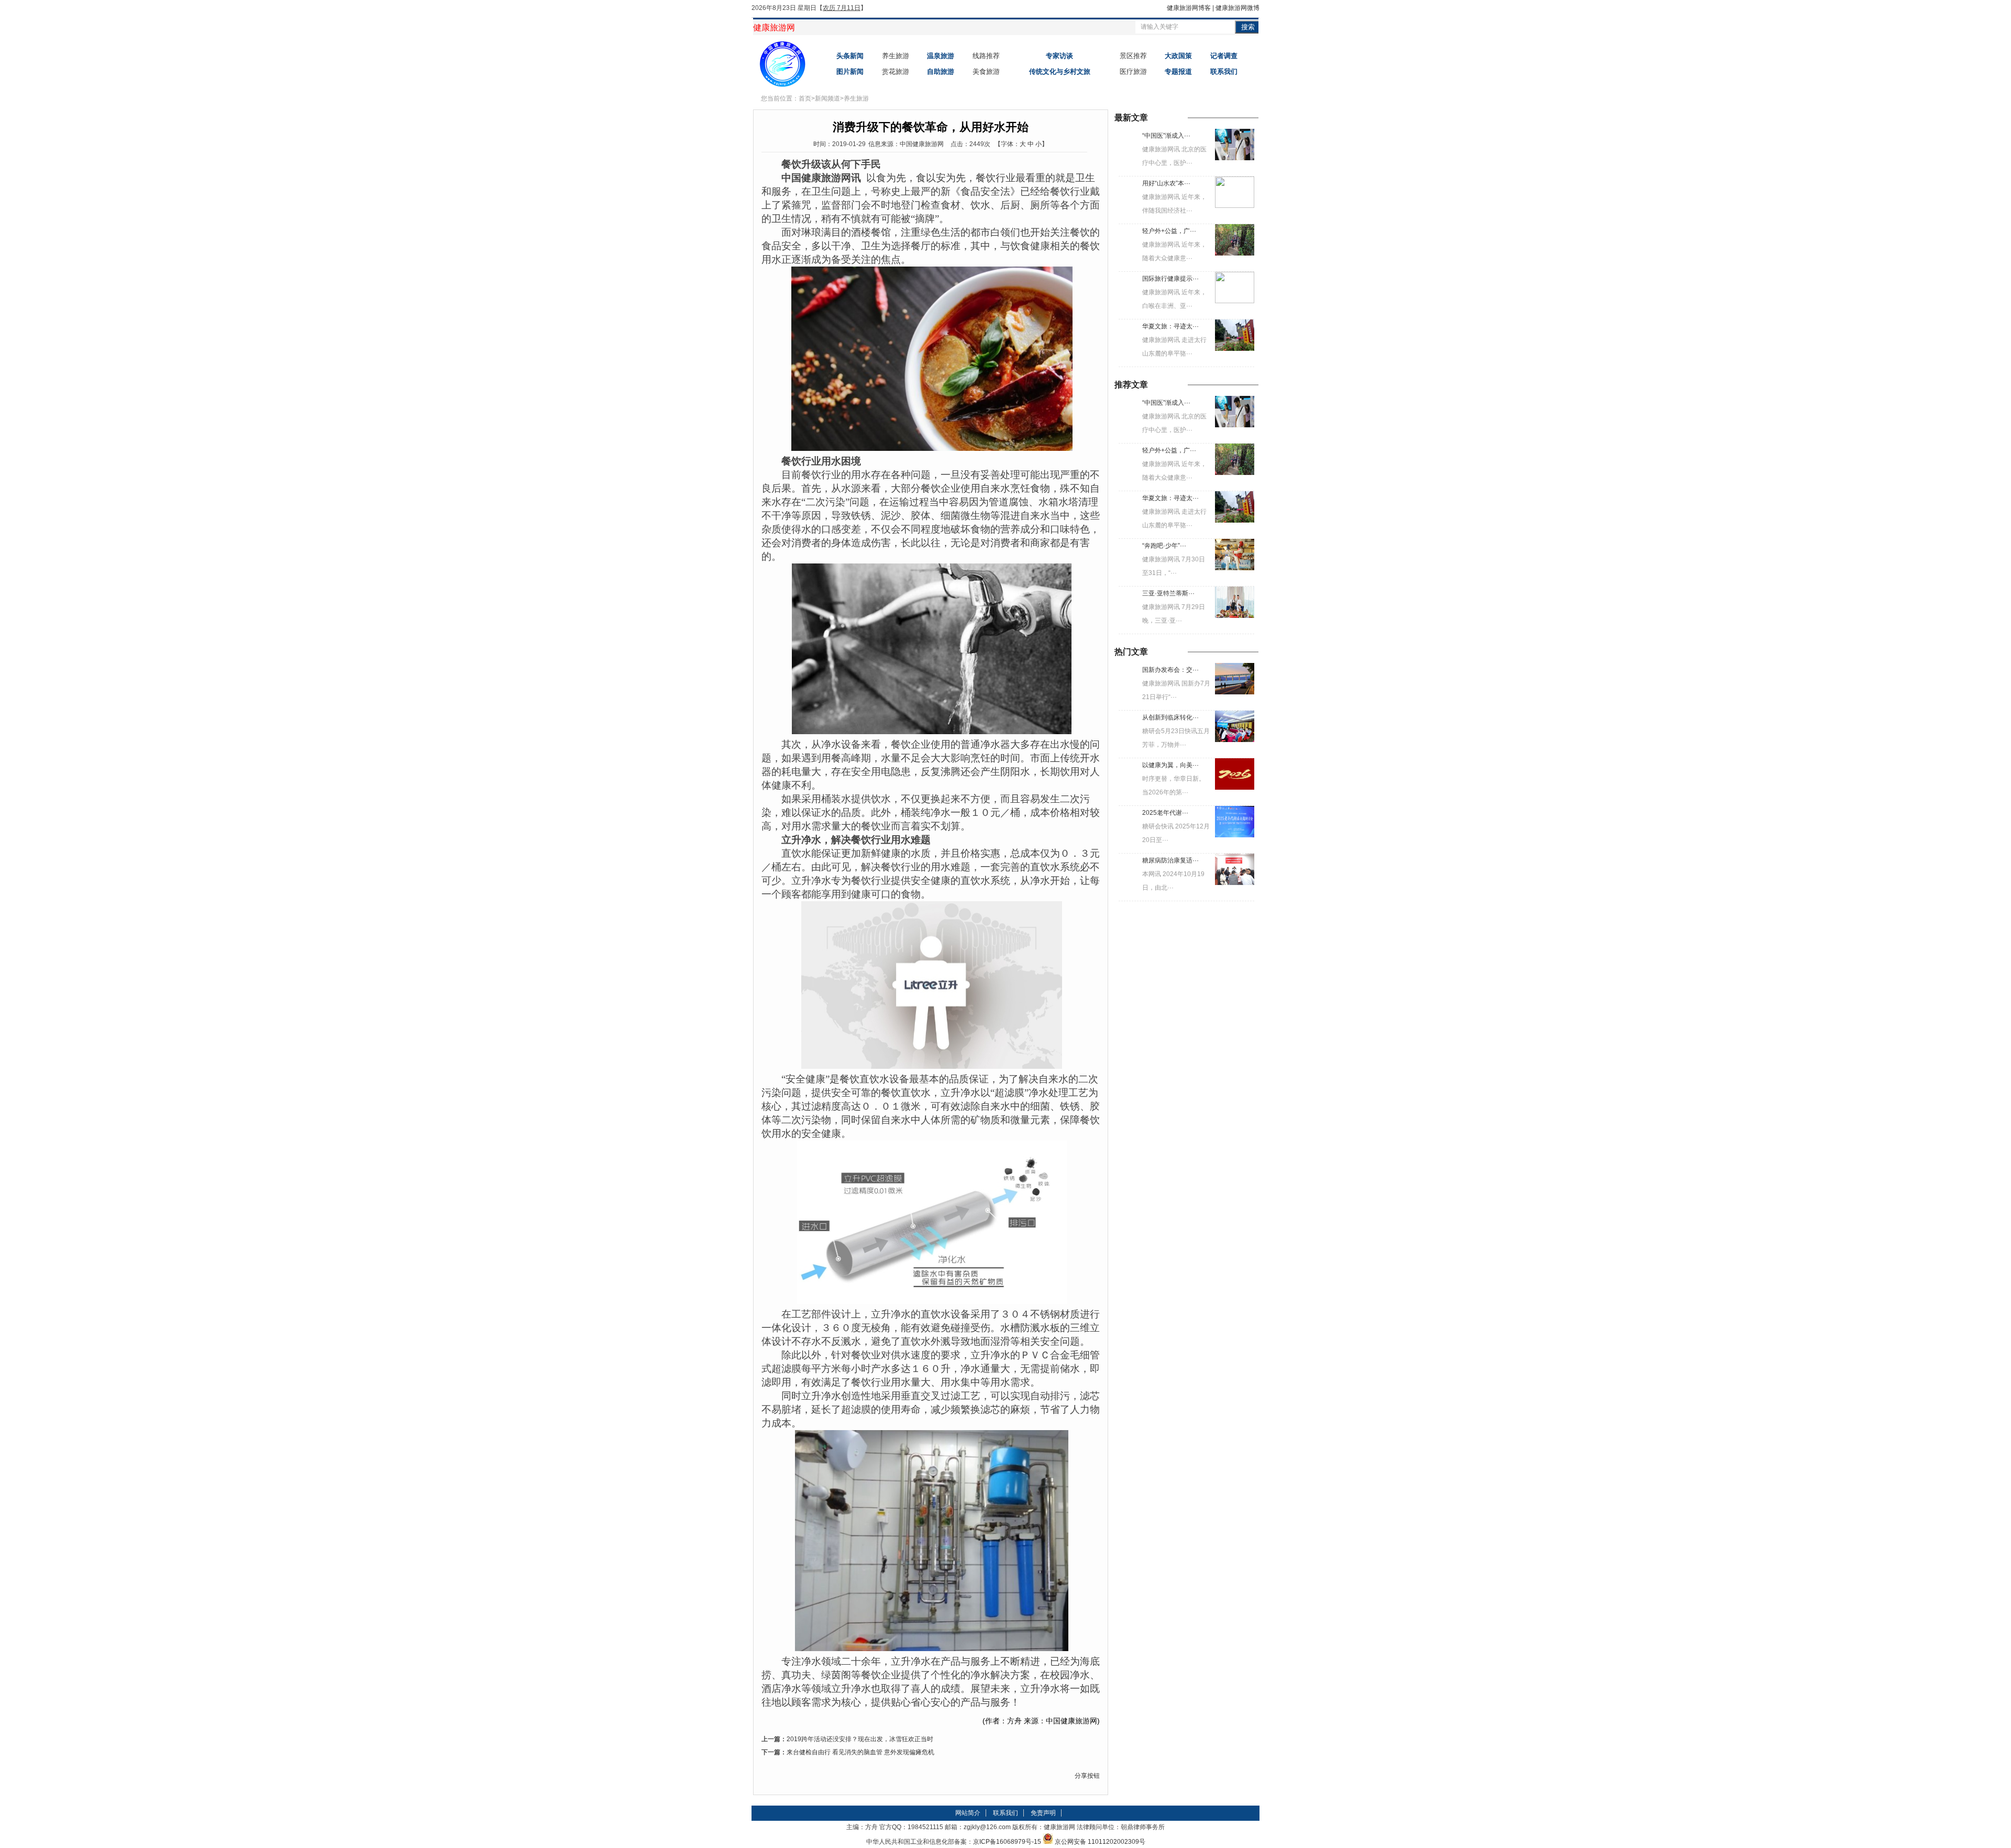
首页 (805, 98)
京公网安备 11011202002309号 (1100, 1842)
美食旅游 (986, 71)
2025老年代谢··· (1165, 813)
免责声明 (1043, 1813)
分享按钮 (1087, 1776)
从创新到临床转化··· (1170, 717)
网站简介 (968, 1813)
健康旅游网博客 (1189, 8)
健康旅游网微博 (1237, 8)
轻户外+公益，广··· (1169, 231)
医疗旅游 (1133, 71)
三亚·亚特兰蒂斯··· (1168, 593)
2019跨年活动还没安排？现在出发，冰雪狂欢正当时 (860, 1739)
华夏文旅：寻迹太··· (1170, 326)
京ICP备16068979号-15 (1007, 1842)
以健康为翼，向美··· (1170, 765)
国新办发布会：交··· (1170, 670)
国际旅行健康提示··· (1170, 279)
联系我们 (1005, 1813)
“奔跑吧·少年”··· (1164, 546)
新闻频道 (827, 98)
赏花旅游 (896, 71)
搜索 (1248, 27)
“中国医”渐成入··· (1166, 136)
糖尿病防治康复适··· (1170, 860)
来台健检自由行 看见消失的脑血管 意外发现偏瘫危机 (860, 1752)
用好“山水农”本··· (1166, 183)
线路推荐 (986, 56)
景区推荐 (1133, 56)
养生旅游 (896, 56)
